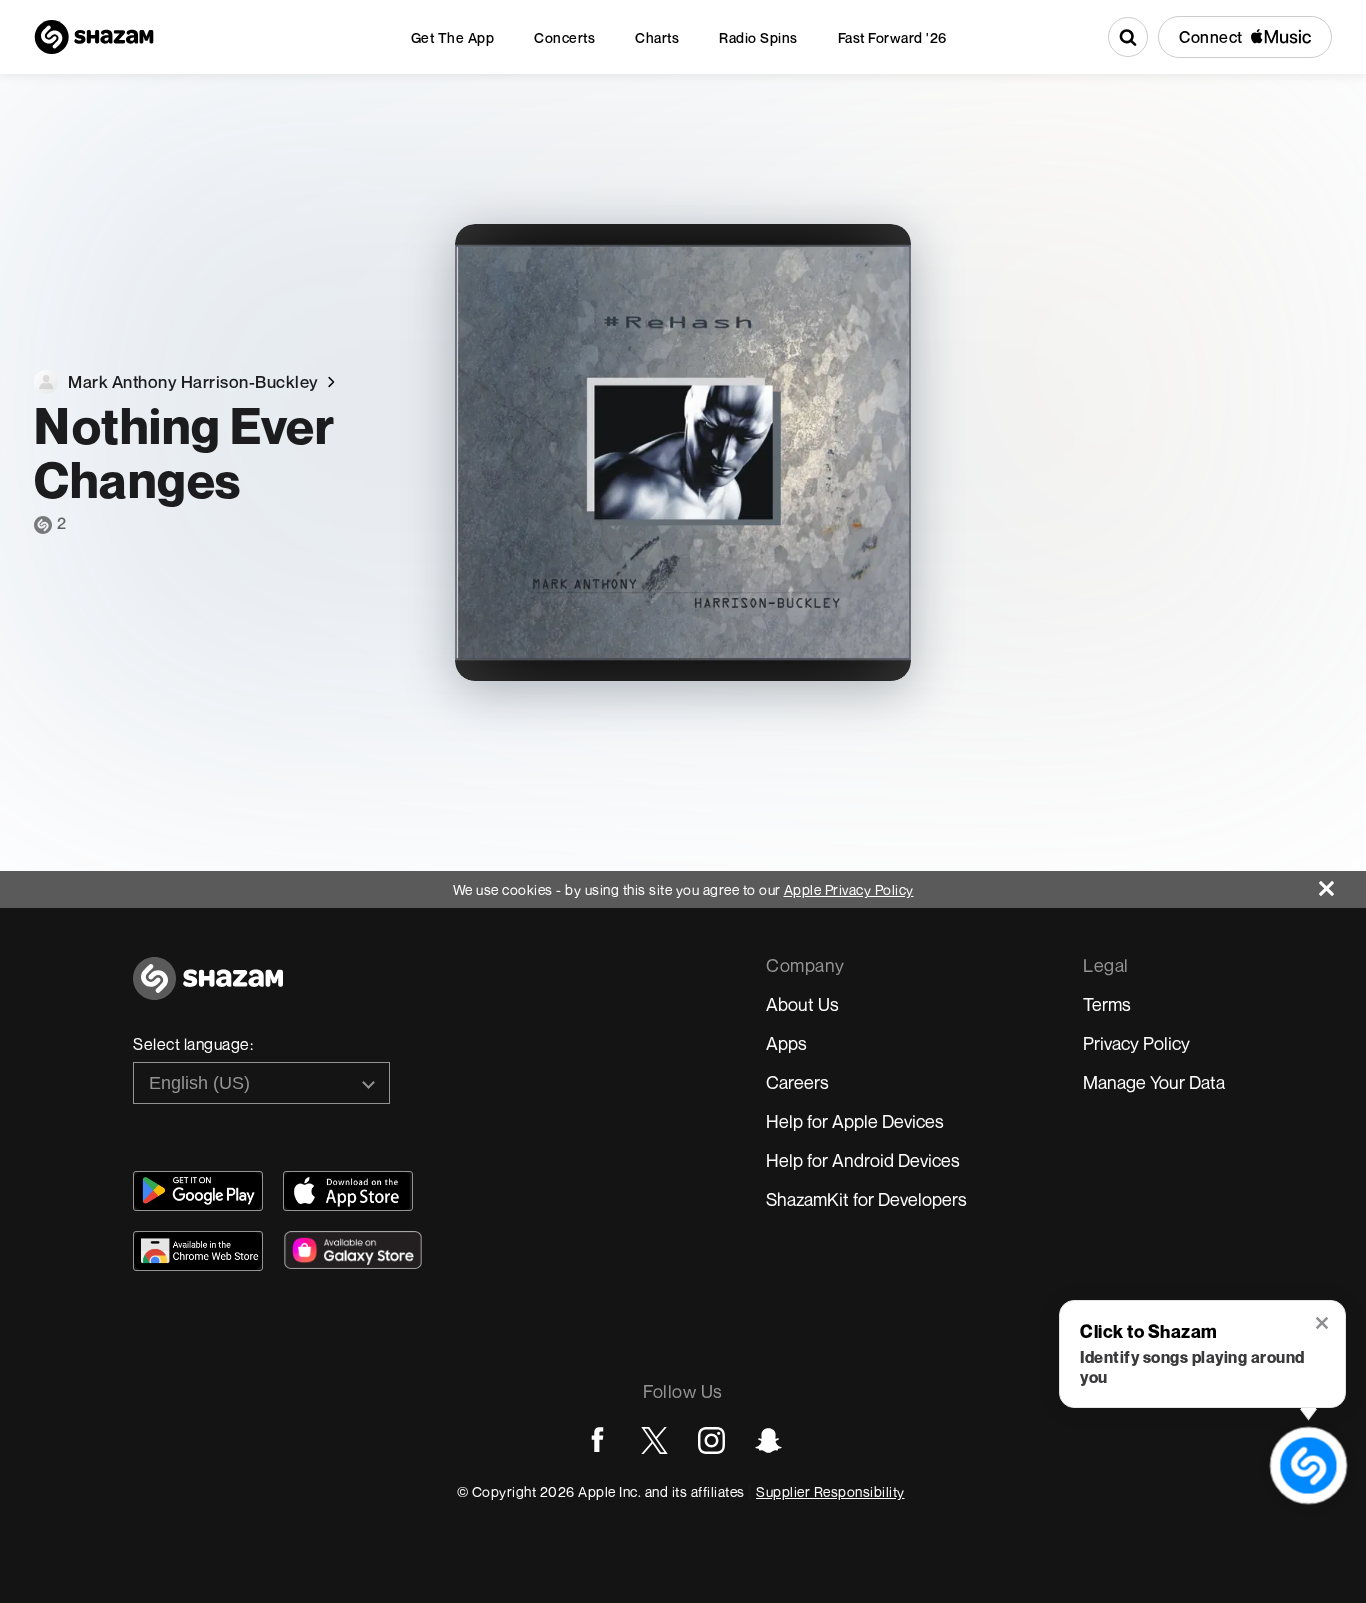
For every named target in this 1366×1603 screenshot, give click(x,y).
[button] (1323, 1325)
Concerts (564, 37)
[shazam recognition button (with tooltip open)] (1308, 1465)
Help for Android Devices (863, 1160)
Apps (786, 1043)
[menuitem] (453, 37)
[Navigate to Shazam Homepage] (94, 37)
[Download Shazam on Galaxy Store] (353, 1250)
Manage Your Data (1154, 1082)
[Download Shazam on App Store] (348, 1191)
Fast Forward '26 (892, 37)
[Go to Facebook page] (597, 1440)
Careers (797, 1082)
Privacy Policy (1136, 1043)
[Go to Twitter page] (654, 1440)
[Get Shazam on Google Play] (198, 1191)
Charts (657, 37)
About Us (802, 1004)
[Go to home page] (208, 989)
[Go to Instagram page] (711, 1440)
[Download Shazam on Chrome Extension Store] (198, 1251)
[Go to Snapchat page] (768, 1440)
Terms (1107, 1004)
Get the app (453, 37)
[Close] (1342, 883)
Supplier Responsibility (830, 1491)
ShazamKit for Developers (866, 1199)
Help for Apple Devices (855, 1121)
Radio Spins (758, 37)
